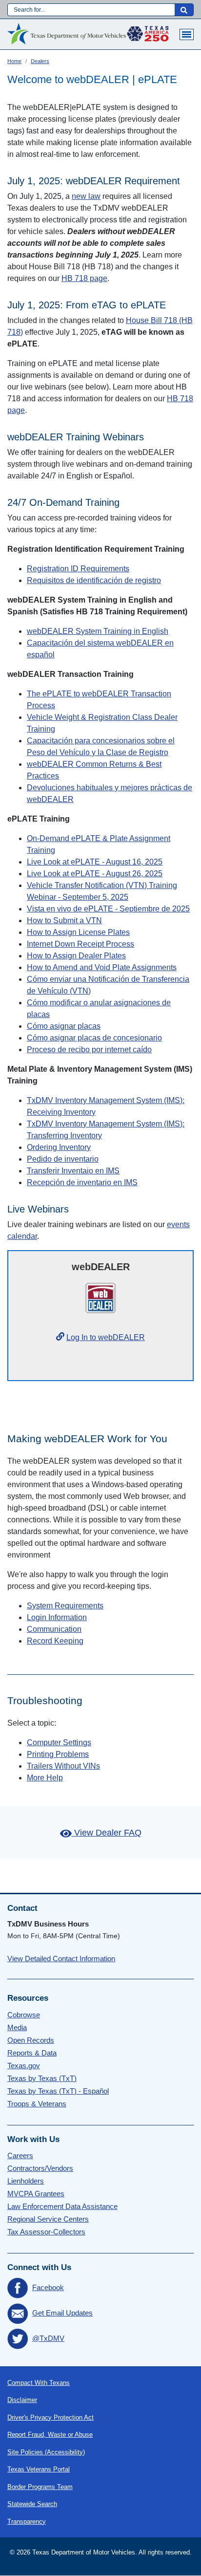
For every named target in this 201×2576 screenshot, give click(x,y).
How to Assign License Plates (78, 932)
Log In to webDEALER (106, 1337)
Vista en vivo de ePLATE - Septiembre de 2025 (108, 909)
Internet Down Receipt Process (80, 944)
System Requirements (65, 1606)
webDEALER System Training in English (98, 631)
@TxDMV (48, 2338)
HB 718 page (84, 278)
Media (17, 2027)
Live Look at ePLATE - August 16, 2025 (95, 862)
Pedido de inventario (63, 1159)
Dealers (40, 61)
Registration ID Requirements (78, 569)
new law (86, 196)
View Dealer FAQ (108, 1833)
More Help (45, 1778)
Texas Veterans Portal (39, 2469)
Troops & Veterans (37, 2104)
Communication (54, 1629)
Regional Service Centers (48, 2219)
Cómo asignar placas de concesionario (94, 1038)
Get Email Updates (62, 2313)
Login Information (57, 1617)
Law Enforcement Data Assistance (62, 2206)
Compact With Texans (39, 2383)
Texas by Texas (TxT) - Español (58, 2091)
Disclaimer (22, 2400)
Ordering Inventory (59, 1147)
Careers (20, 2155)
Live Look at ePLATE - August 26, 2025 (95, 874)
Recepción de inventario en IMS (82, 1182)
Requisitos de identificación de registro (94, 580)
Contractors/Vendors (40, 2168)
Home (14, 61)
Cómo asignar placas (64, 1026)
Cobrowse (24, 2015)
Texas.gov (24, 2066)
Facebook (48, 2287)
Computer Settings (59, 1743)
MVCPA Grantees (36, 2194)
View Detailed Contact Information (61, 1959)
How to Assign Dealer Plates (76, 956)
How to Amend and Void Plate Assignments (102, 967)
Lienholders (26, 2181)
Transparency (27, 2522)
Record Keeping (55, 1641)
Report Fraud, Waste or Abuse (50, 2435)
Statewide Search (32, 2504)
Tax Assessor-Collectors (46, 2232)
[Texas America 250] (148, 31)
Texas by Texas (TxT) (42, 2078)
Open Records (31, 2040)
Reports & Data (32, 2053)
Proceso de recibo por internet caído (89, 1050)
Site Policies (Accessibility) (46, 2452)
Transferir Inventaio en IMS (73, 1171)
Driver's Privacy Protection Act (50, 2417)
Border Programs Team (40, 2487)
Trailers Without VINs (63, 1766)
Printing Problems (58, 1754)
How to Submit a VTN (64, 920)
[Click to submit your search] (184, 10)
